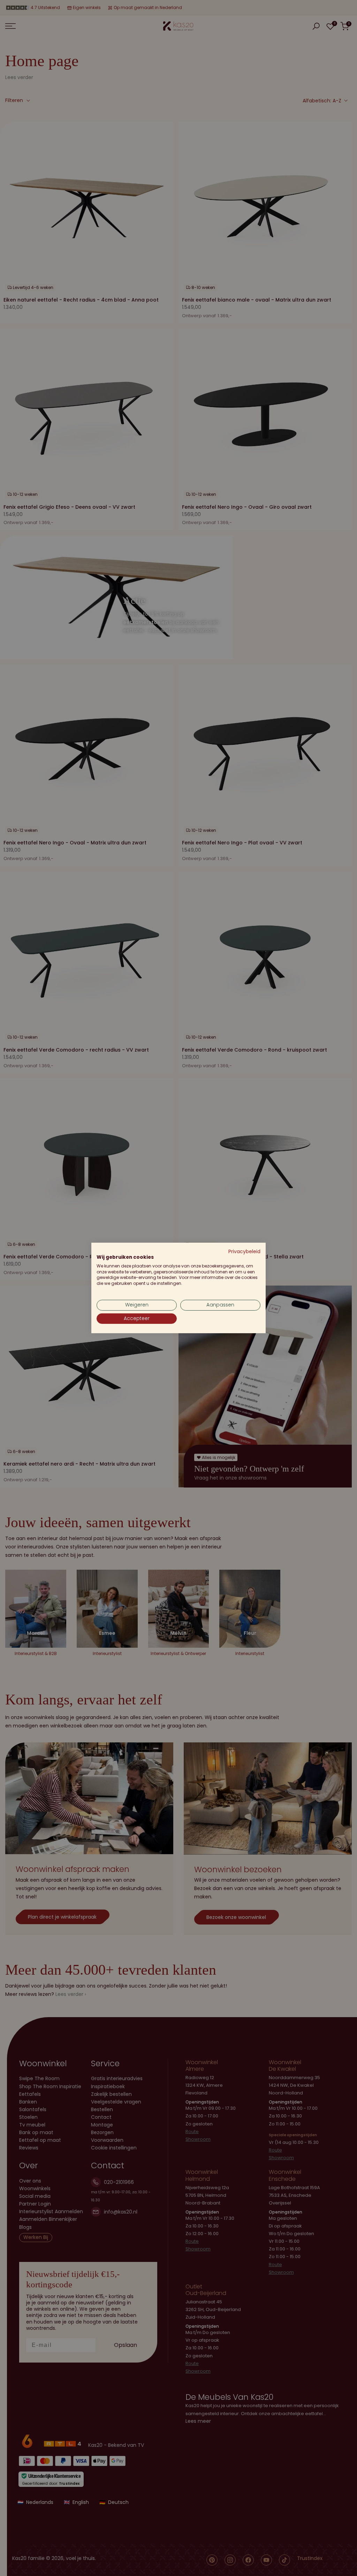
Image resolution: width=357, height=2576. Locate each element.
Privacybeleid (244, 1252)
